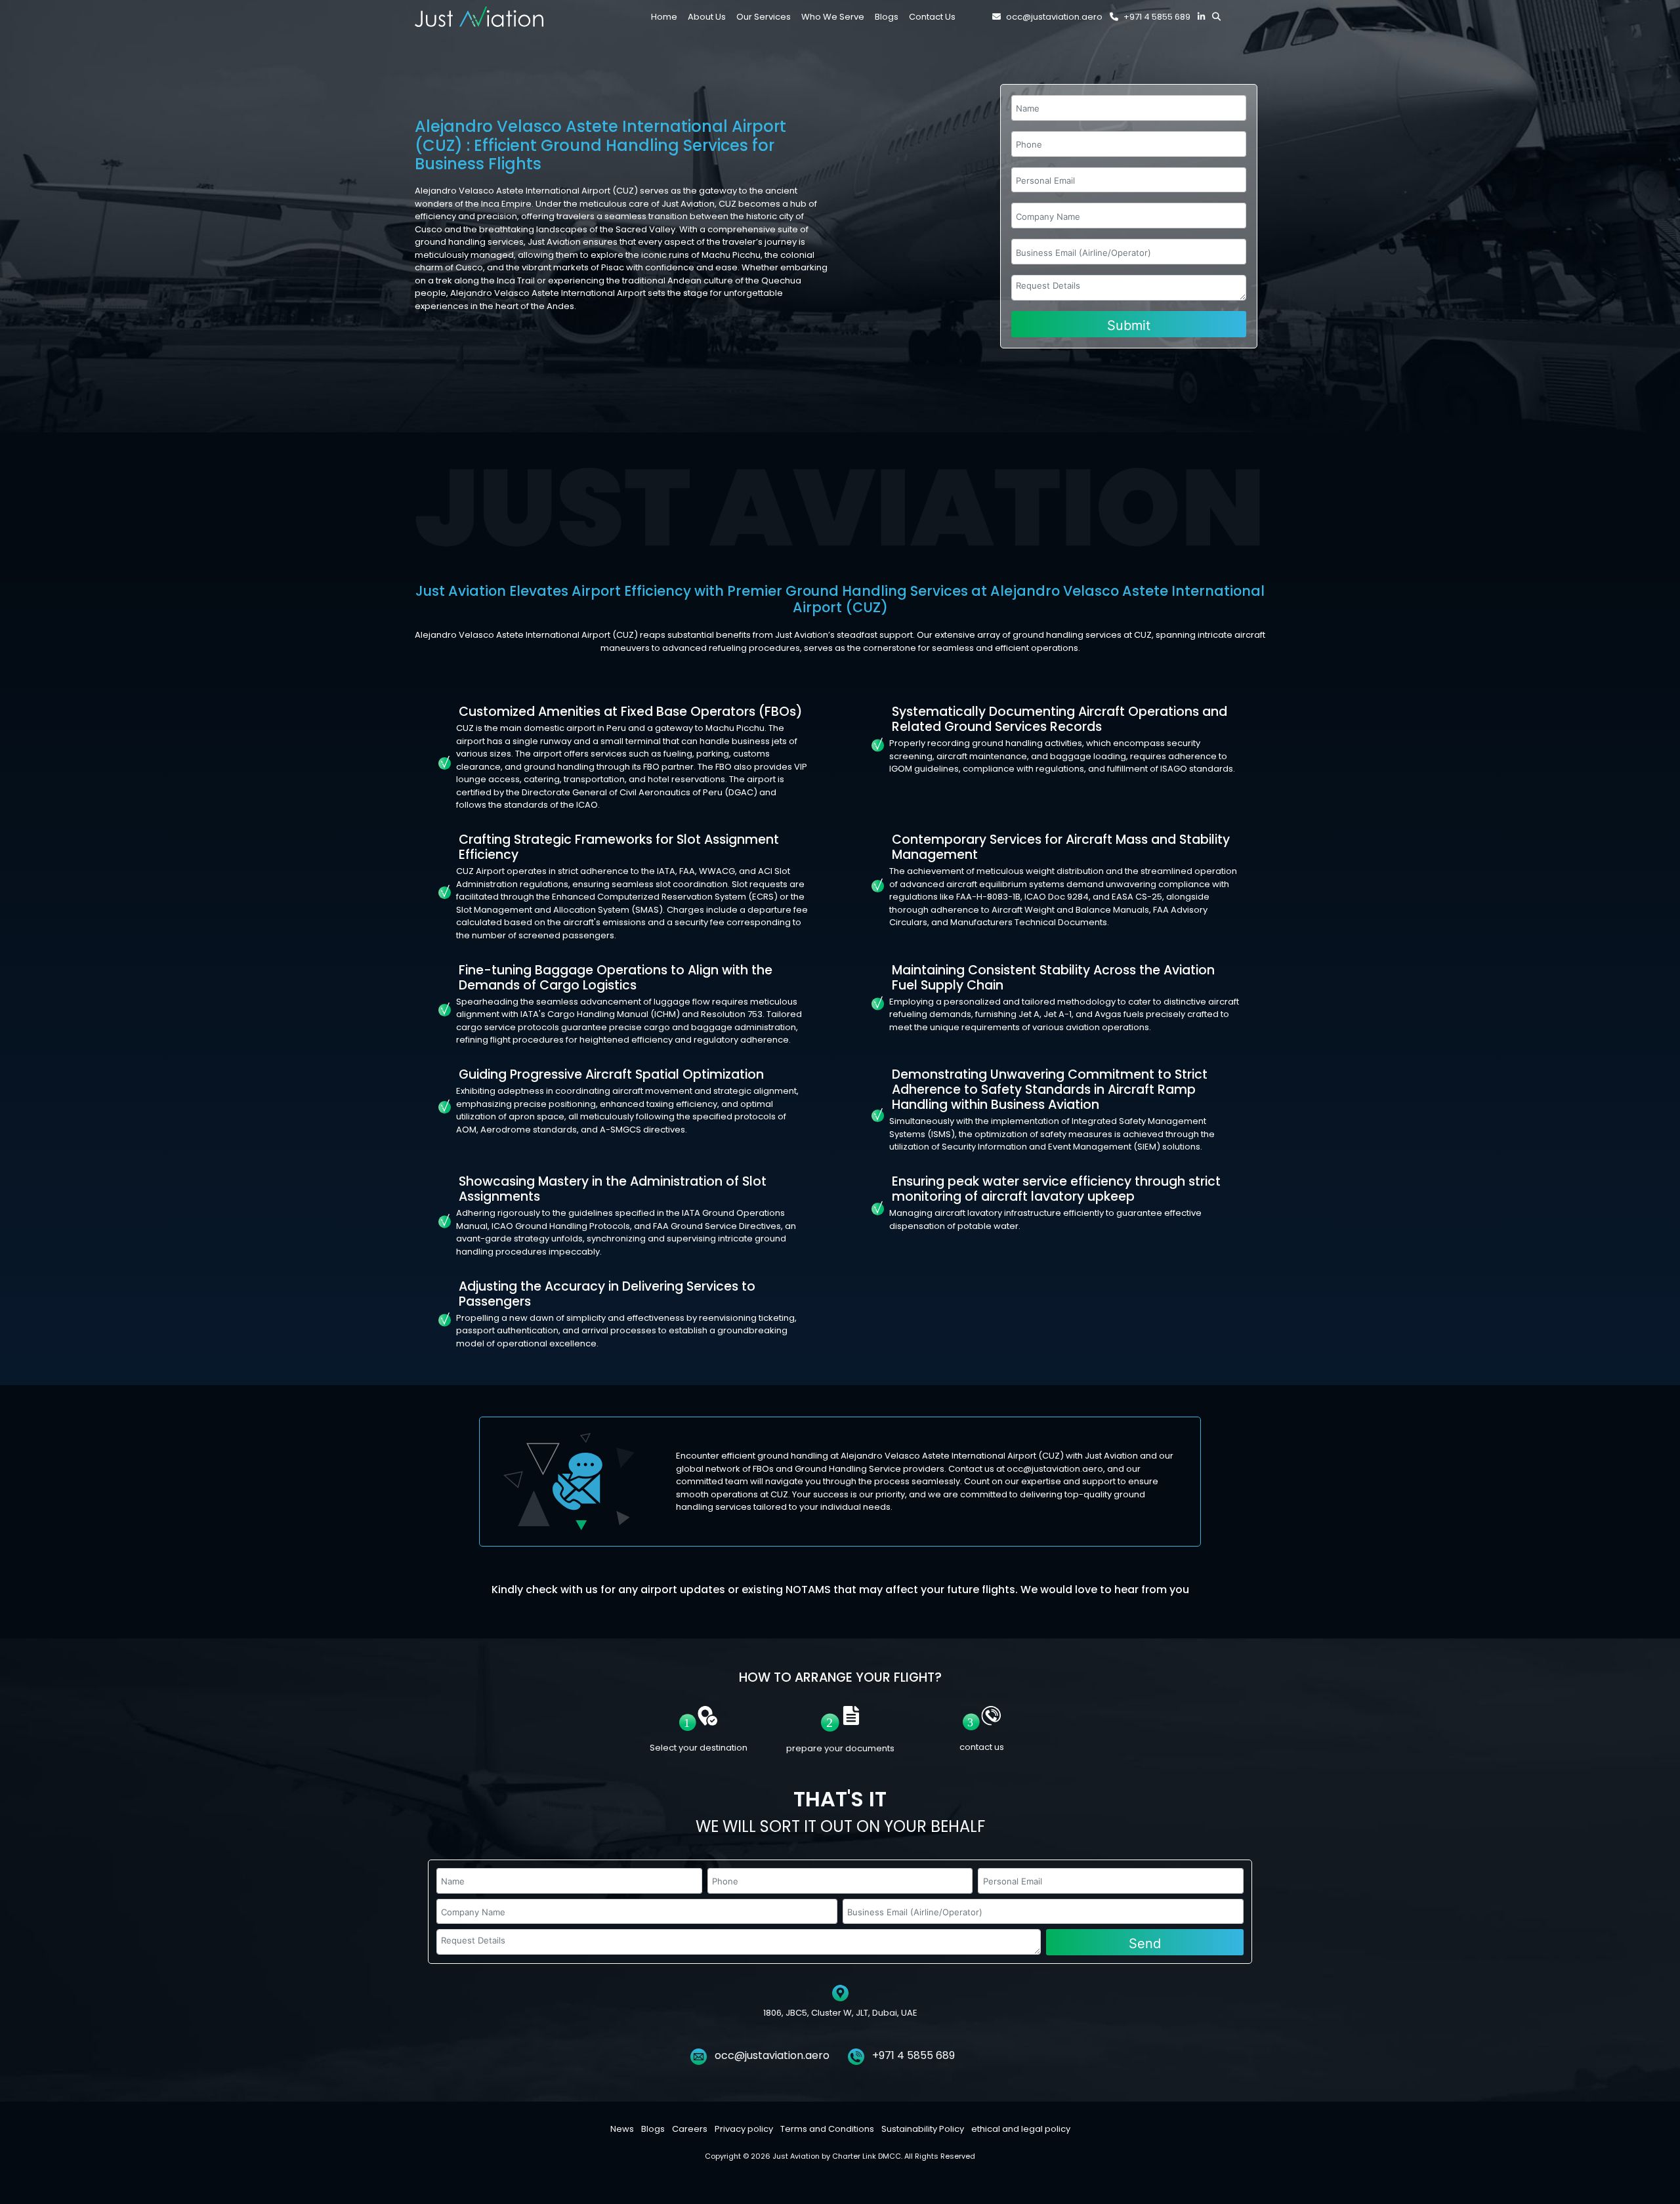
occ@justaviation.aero (1054, 17)
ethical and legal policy (1021, 2129)
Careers (690, 2129)
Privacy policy (744, 2129)
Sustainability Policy (923, 2129)
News (622, 2129)
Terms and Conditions (827, 2129)
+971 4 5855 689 (1157, 17)
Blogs (653, 2129)
